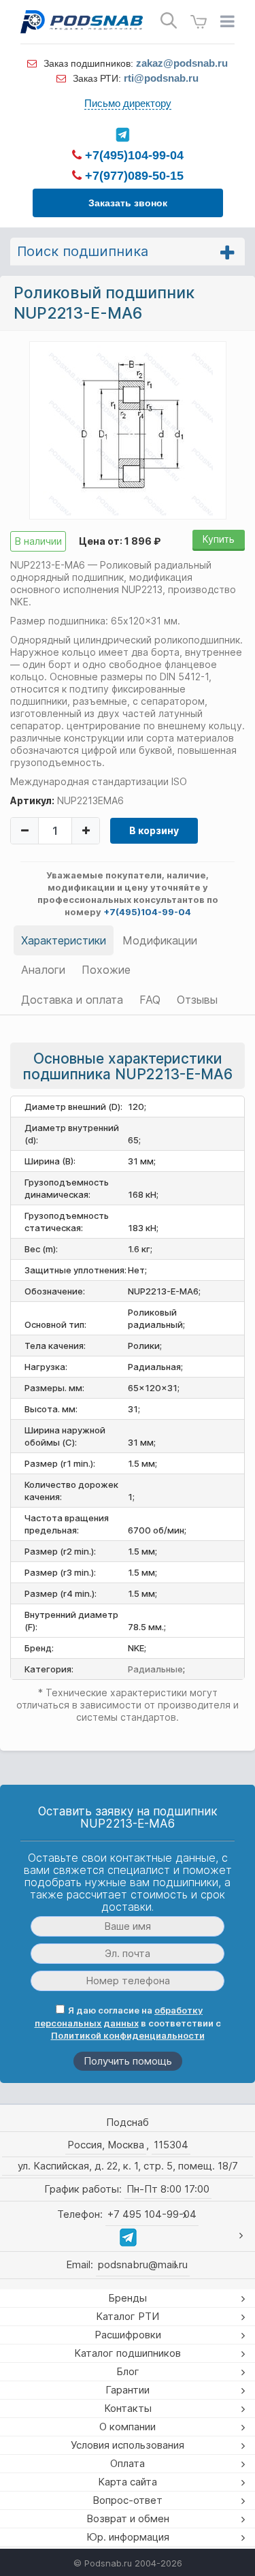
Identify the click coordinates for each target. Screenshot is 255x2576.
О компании (128, 2427)
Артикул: (32, 800)
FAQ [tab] (150, 1000)
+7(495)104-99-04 (133, 155)
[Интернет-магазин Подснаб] (82, 22)
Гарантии (128, 2390)
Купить (219, 539)
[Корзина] (199, 22)
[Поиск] (169, 21)
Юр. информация (128, 2537)
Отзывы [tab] (197, 1000)
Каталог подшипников (128, 2353)
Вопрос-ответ (128, 2500)
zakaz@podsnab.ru (182, 63)
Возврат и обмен (128, 2518)
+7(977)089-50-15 (133, 176)
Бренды (128, 2298)
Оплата (128, 2463)
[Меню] (227, 22)
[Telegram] (122, 135)
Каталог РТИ (128, 2316)
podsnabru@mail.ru (143, 2264)
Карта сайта (128, 2482)
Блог (128, 2371)
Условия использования (128, 2445)
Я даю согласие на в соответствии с (128, 2023)
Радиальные (155, 1669)
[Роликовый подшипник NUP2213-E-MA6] (128, 430)
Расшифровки (128, 2335)
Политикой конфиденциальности (128, 2035)
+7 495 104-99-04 (152, 2214)
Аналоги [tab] (43, 970)
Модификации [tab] (160, 940)
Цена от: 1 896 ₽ (120, 541)
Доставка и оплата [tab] (72, 1000)
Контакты (128, 2408)
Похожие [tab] (106, 970)
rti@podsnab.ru (161, 78)
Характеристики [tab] (64, 940)
